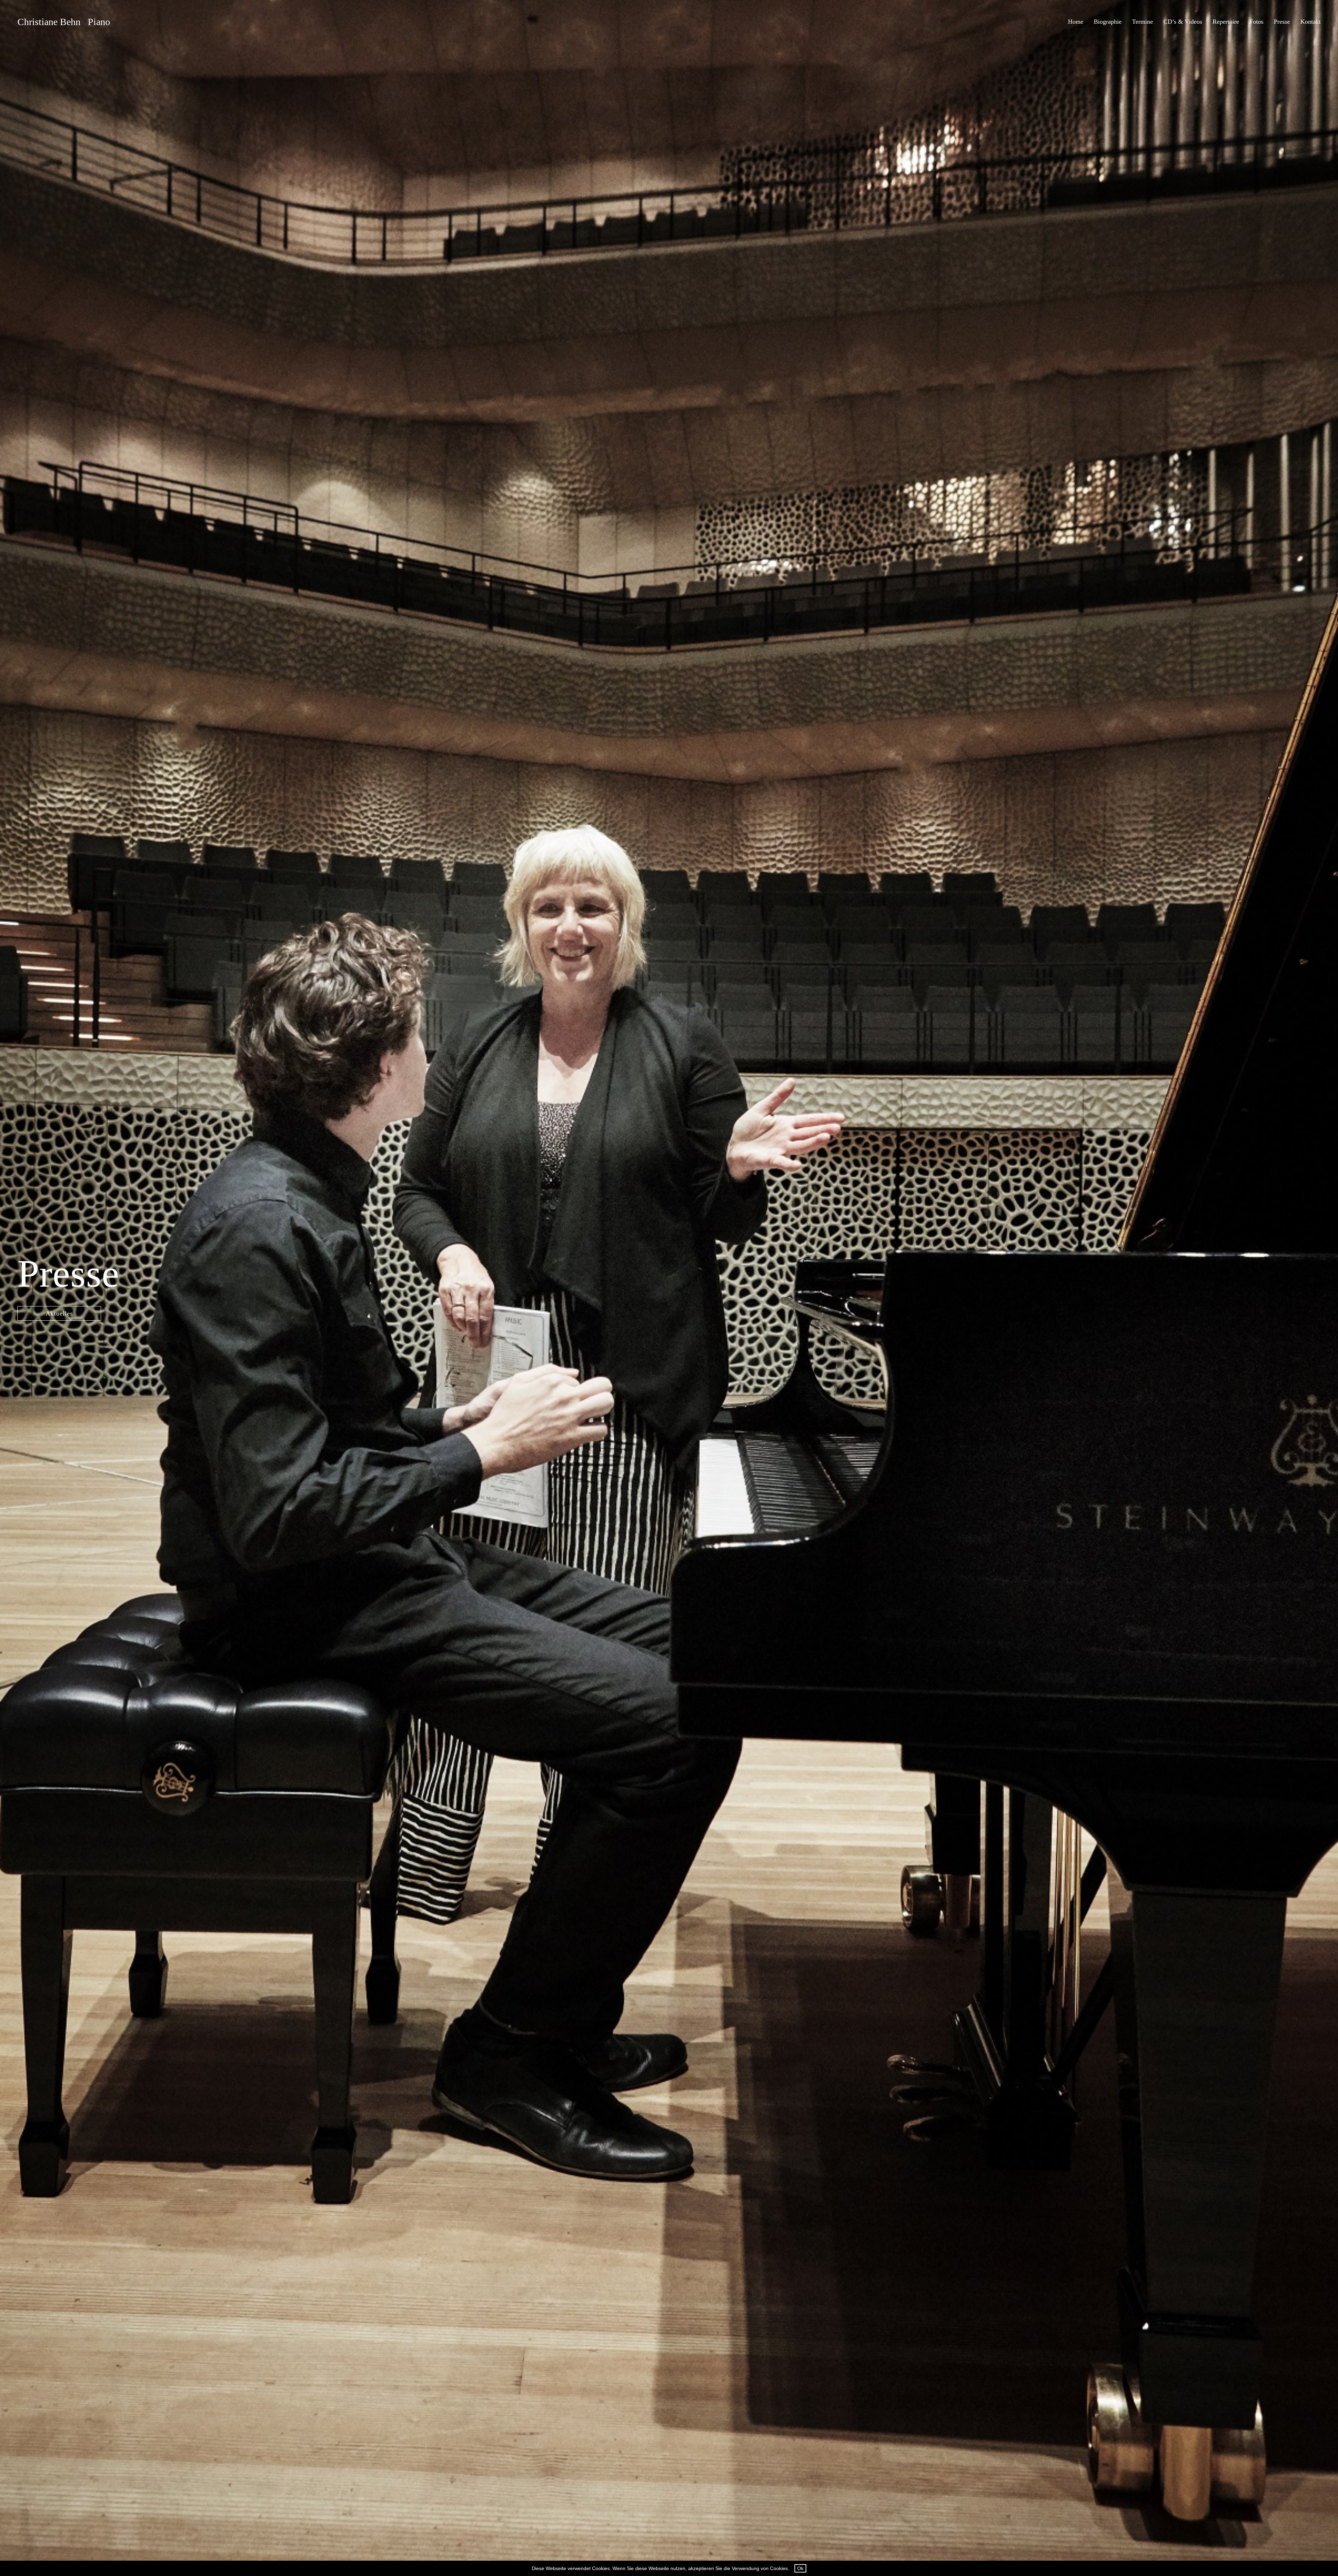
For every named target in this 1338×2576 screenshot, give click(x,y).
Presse (1282, 22)
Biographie (1108, 22)
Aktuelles (59, 1313)
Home (1076, 22)
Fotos (1256, 22)
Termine (1143, 22)
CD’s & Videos (1183, 22)
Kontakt (1310, 22)
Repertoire (1226, 22)
